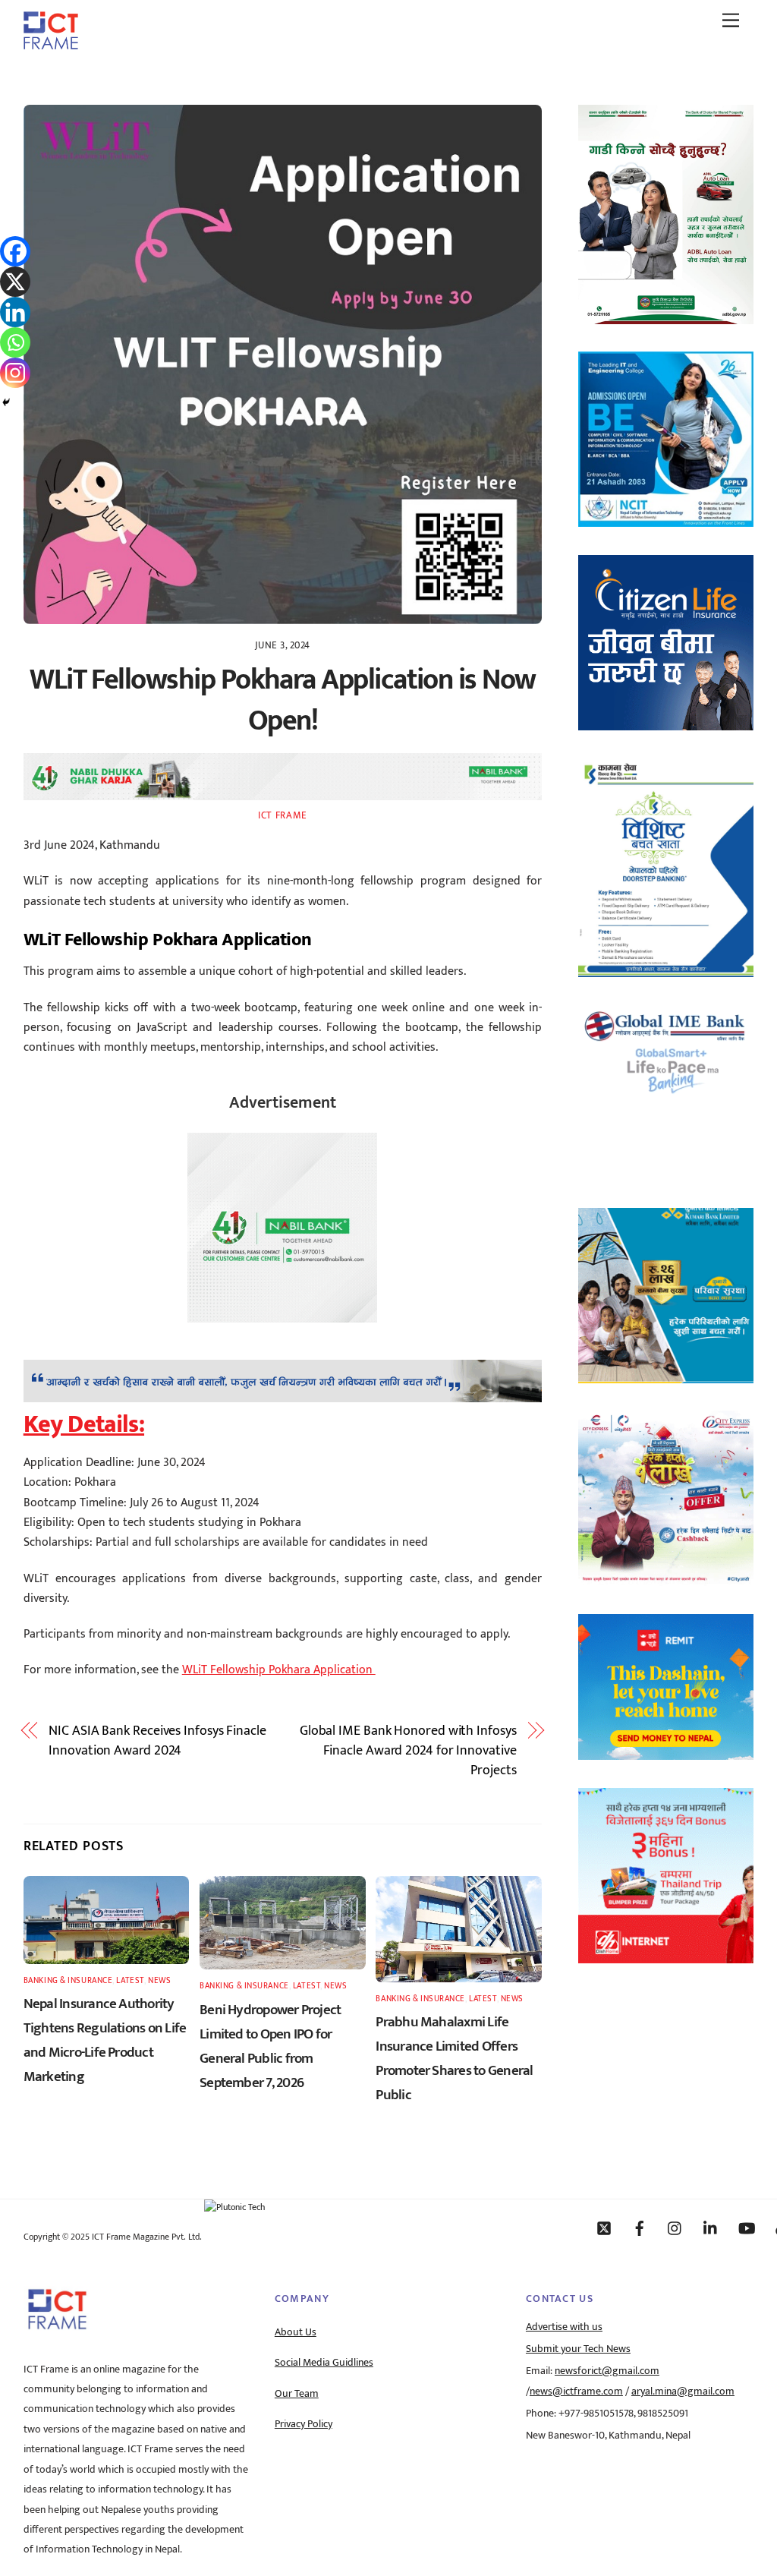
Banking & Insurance (68, 1980)
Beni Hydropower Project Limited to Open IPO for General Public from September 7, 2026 (270, 2046)
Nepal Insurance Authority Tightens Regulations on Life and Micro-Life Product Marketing (105, 2040)
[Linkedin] (15, 312)
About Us (296, 2332)
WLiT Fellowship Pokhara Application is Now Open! (283, 700)
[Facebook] (15, 251)
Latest (130, 1980)
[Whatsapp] (15, 342)
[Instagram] (15, 373)
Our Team (297, 2394)
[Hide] (6, 402)
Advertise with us (564, 2327)
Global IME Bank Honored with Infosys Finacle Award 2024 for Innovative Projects (408, 1751)
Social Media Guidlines (324, 2363)
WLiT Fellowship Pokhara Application (279, 1670)
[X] (15, 282)
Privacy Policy (304, 2424)
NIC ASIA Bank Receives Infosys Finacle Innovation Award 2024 (157, 1741)
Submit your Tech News (578, 2349)
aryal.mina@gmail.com (683, 2392)
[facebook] (640, 2228)
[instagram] (675, 2228)
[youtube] (747, 2228)
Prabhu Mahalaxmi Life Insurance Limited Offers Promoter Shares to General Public (454, 2058)
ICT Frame (283, 815)
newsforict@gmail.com (607, 2371)
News (159, 1980)
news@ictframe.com (576, 2392)
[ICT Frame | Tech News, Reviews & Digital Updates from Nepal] (51, 44)
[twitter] (604, 2228)
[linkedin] (711, 2228)
